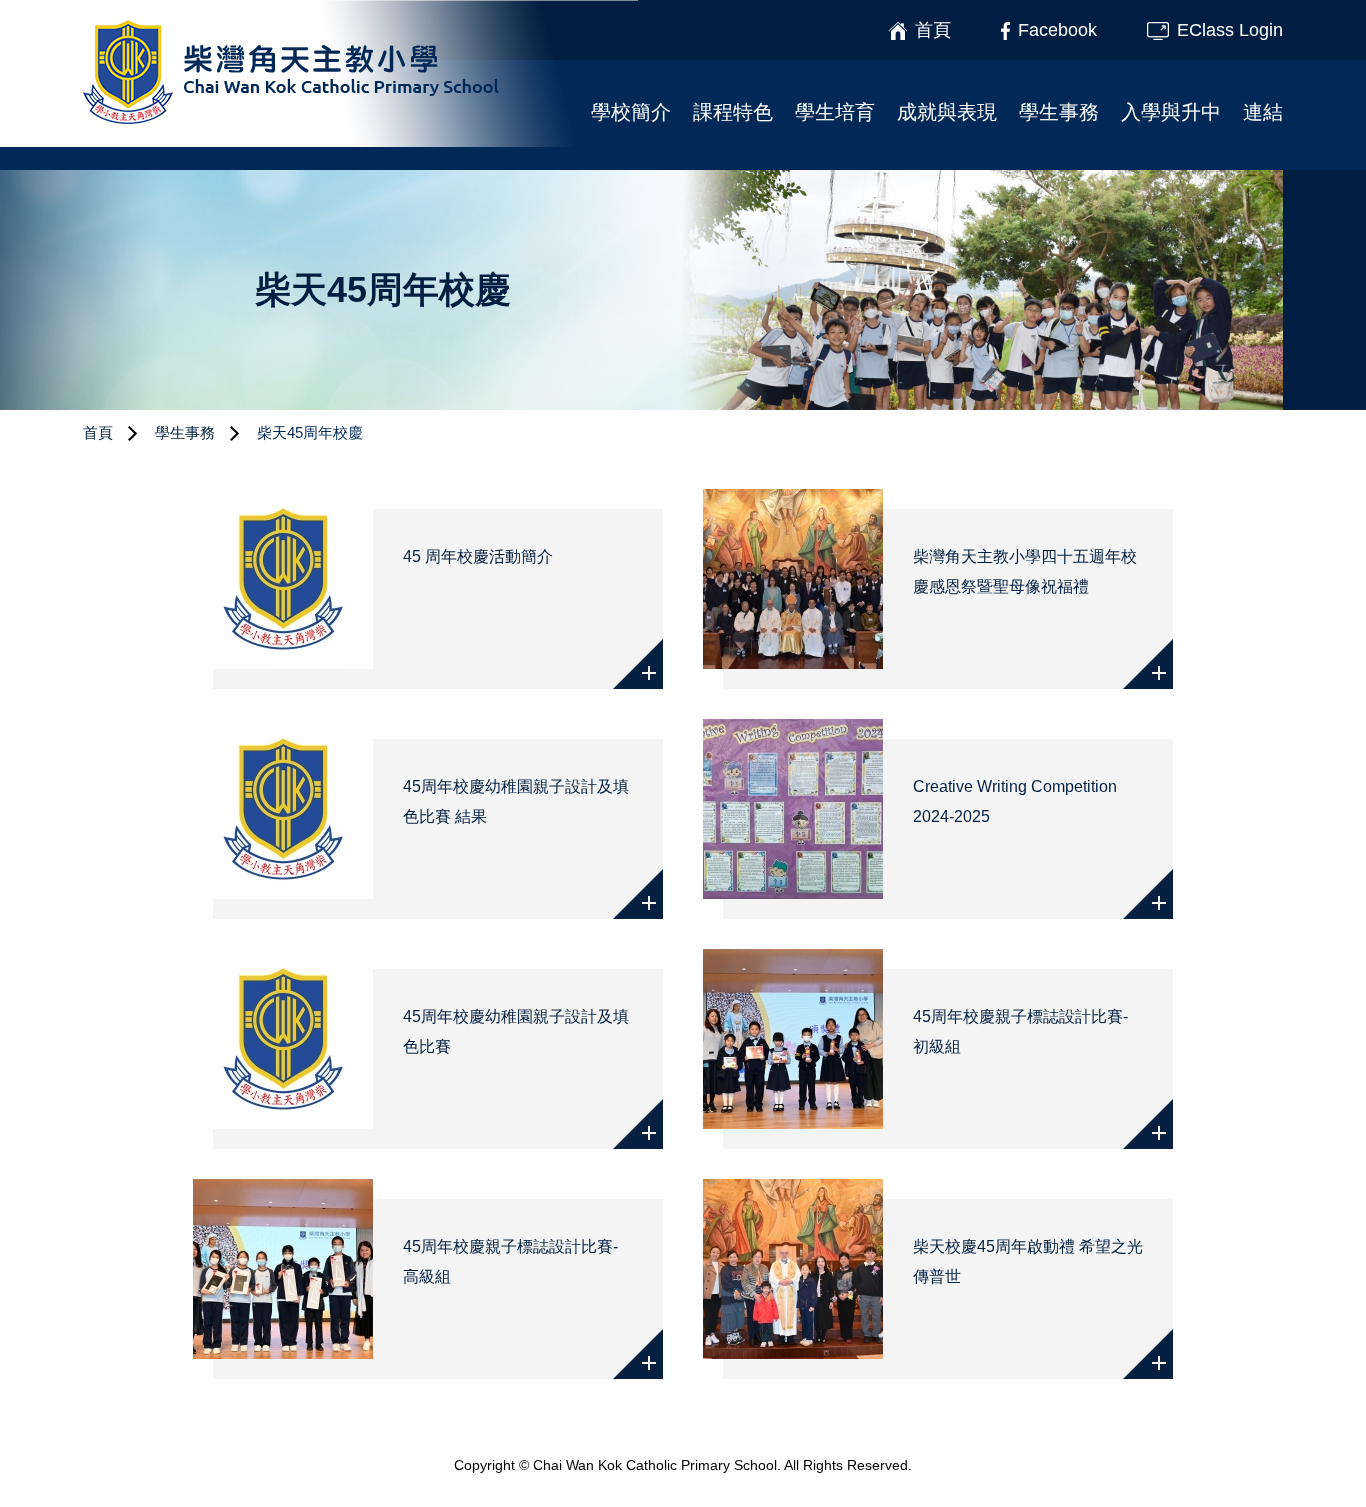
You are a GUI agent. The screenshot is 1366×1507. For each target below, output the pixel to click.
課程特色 (733, 112)
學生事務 (1059, 112)
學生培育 (835, 112)
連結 (1263, 112)
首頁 (98, 432)
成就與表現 (947, 112)
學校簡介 (631, 112)
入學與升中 (1171, 112)
